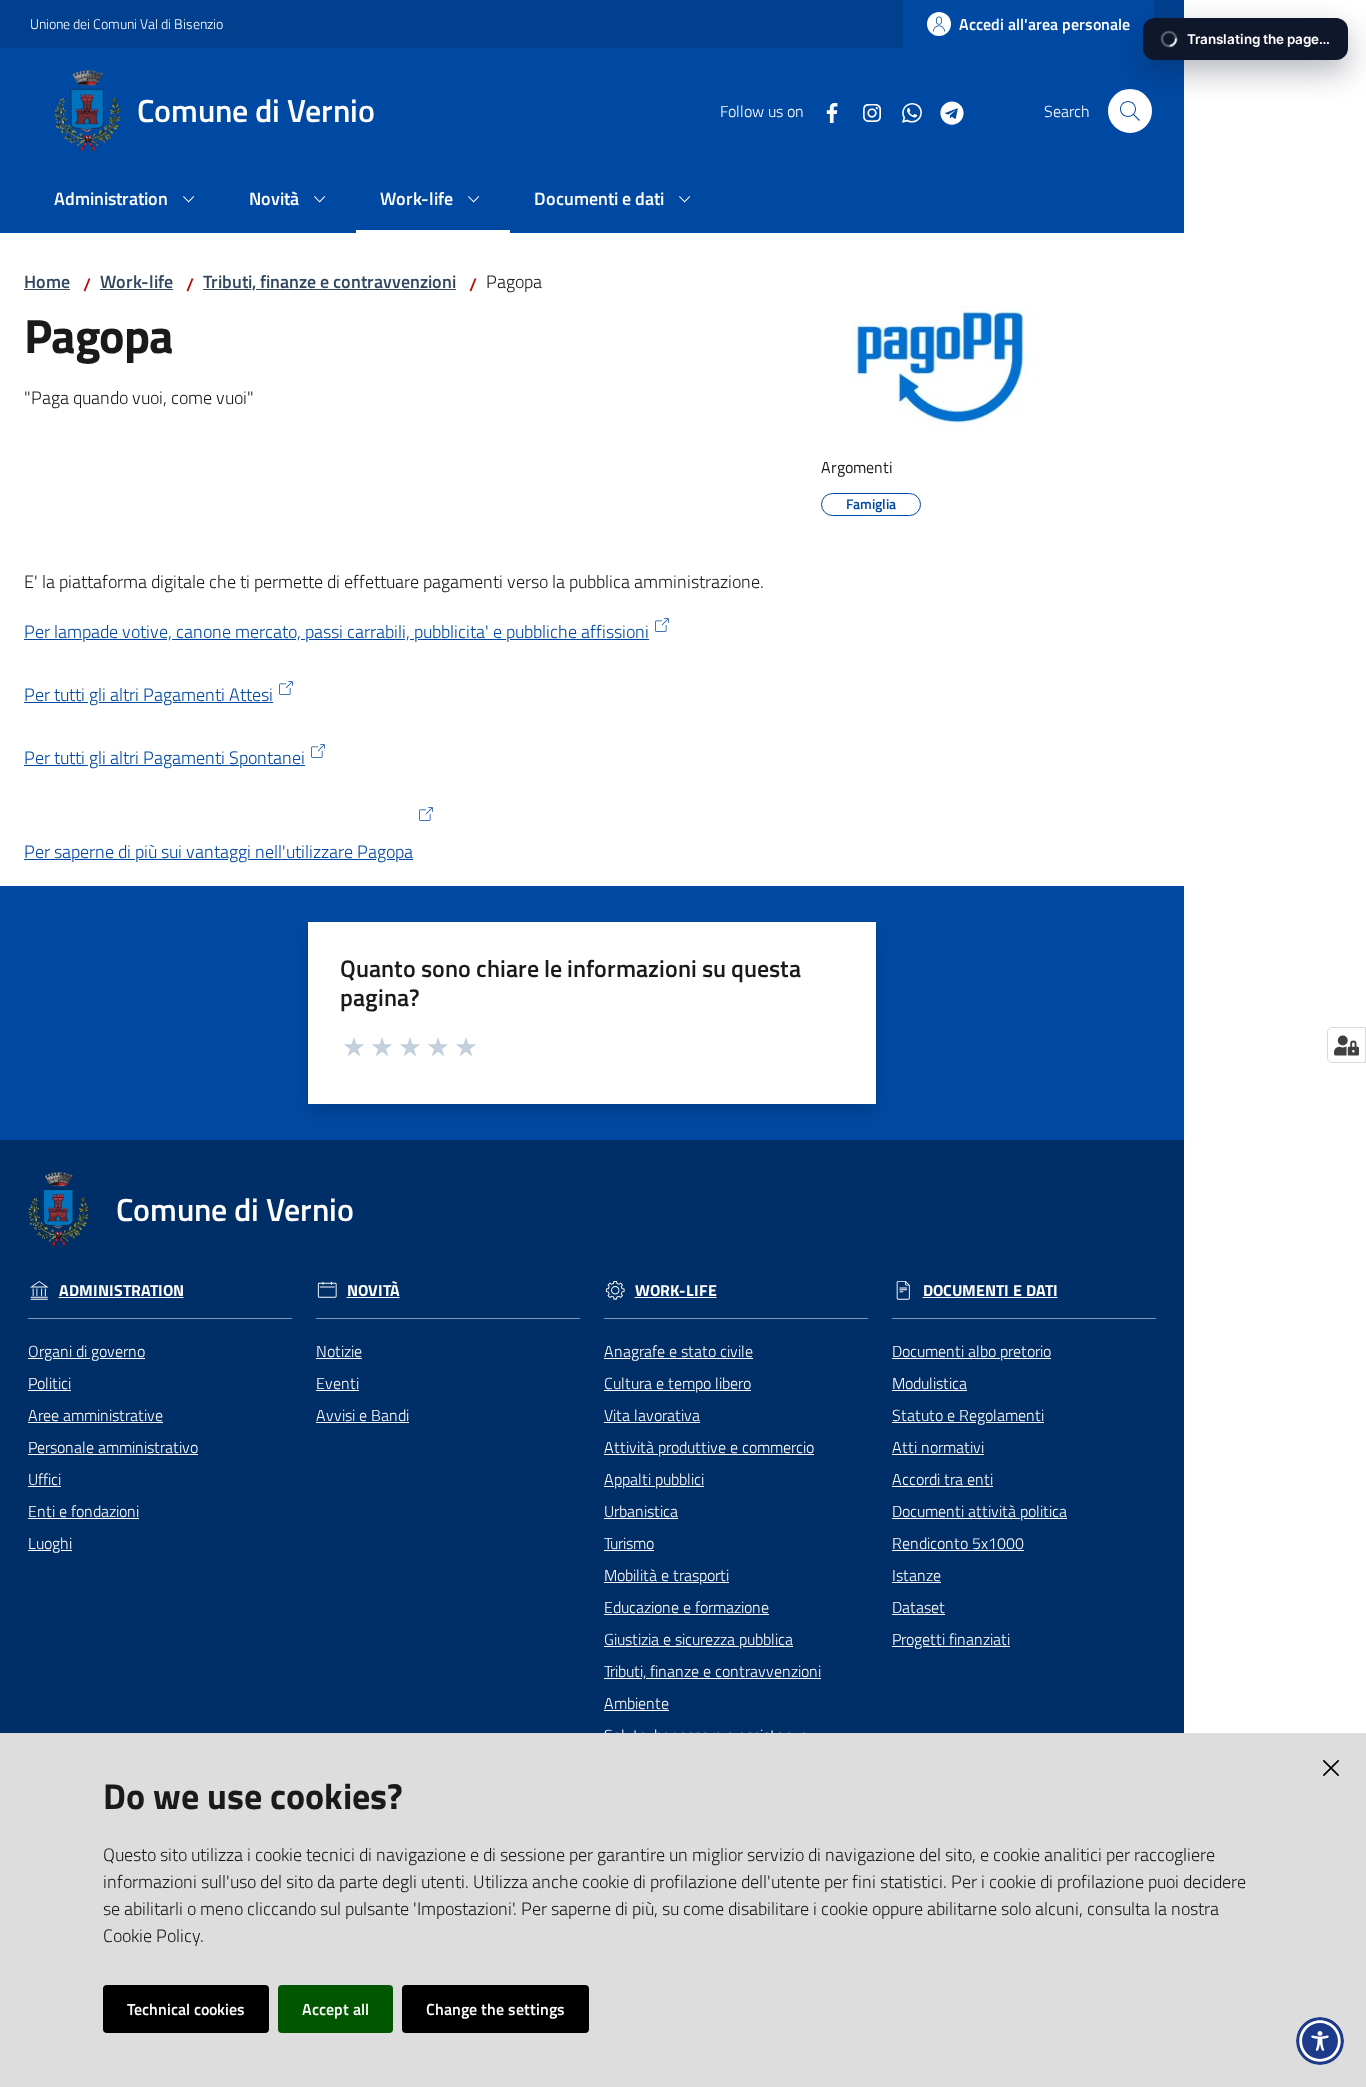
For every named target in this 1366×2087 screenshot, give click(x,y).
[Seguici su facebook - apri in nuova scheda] (824, 111)
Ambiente (636, 1703)
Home (47, 281)
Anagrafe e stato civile (678, 1351)
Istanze (916, 1575)
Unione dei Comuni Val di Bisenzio (126, 23)
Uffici (44, 1479)
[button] (1130, 111)
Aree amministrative (95, 1415)
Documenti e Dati (990, 1290)
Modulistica (929, 1383)
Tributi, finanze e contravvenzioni (329, 281)
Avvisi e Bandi (362, 1415)
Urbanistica (641, 1511)
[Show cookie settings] (1346, 1045)
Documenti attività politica (979, 1511)
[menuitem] (127, 200)
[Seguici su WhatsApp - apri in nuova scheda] (904, 111)
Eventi (337, 1383)
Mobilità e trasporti (666, 1575)
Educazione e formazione (686, 1607)
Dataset (918, 1607)
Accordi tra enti (942, 1479)
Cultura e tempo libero (677, 1383)
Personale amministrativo (113, 1447)
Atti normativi (938, 1447)
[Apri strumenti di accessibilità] (1320, 2041)
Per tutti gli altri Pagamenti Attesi (148, 694)
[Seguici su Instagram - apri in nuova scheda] (864, 111)
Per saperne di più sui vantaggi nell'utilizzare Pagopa (218, 851)
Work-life (136, 281)
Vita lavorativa (652, 1415)
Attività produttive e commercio (709, 1447)
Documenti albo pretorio (971, 1351)
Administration (121, 1290)
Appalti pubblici (654, 1479)
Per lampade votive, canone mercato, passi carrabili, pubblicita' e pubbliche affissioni (336, 631)
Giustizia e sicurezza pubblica (698, 1639)
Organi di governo (86, 1351)
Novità (373, 1290)
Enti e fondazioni (83, 1511)
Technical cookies (186, 2009)
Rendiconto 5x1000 (958, 1543)
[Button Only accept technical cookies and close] (1331, 1768)
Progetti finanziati (951, 1639)
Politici (49, 1383)
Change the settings (495, 2009)
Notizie (339, 1351)
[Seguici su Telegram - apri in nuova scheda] (944, 111)
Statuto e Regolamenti (968, 1415)
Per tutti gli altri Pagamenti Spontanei (164, 757)
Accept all (335, 2009)
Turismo (629, 1543)
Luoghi (50, 1543)
